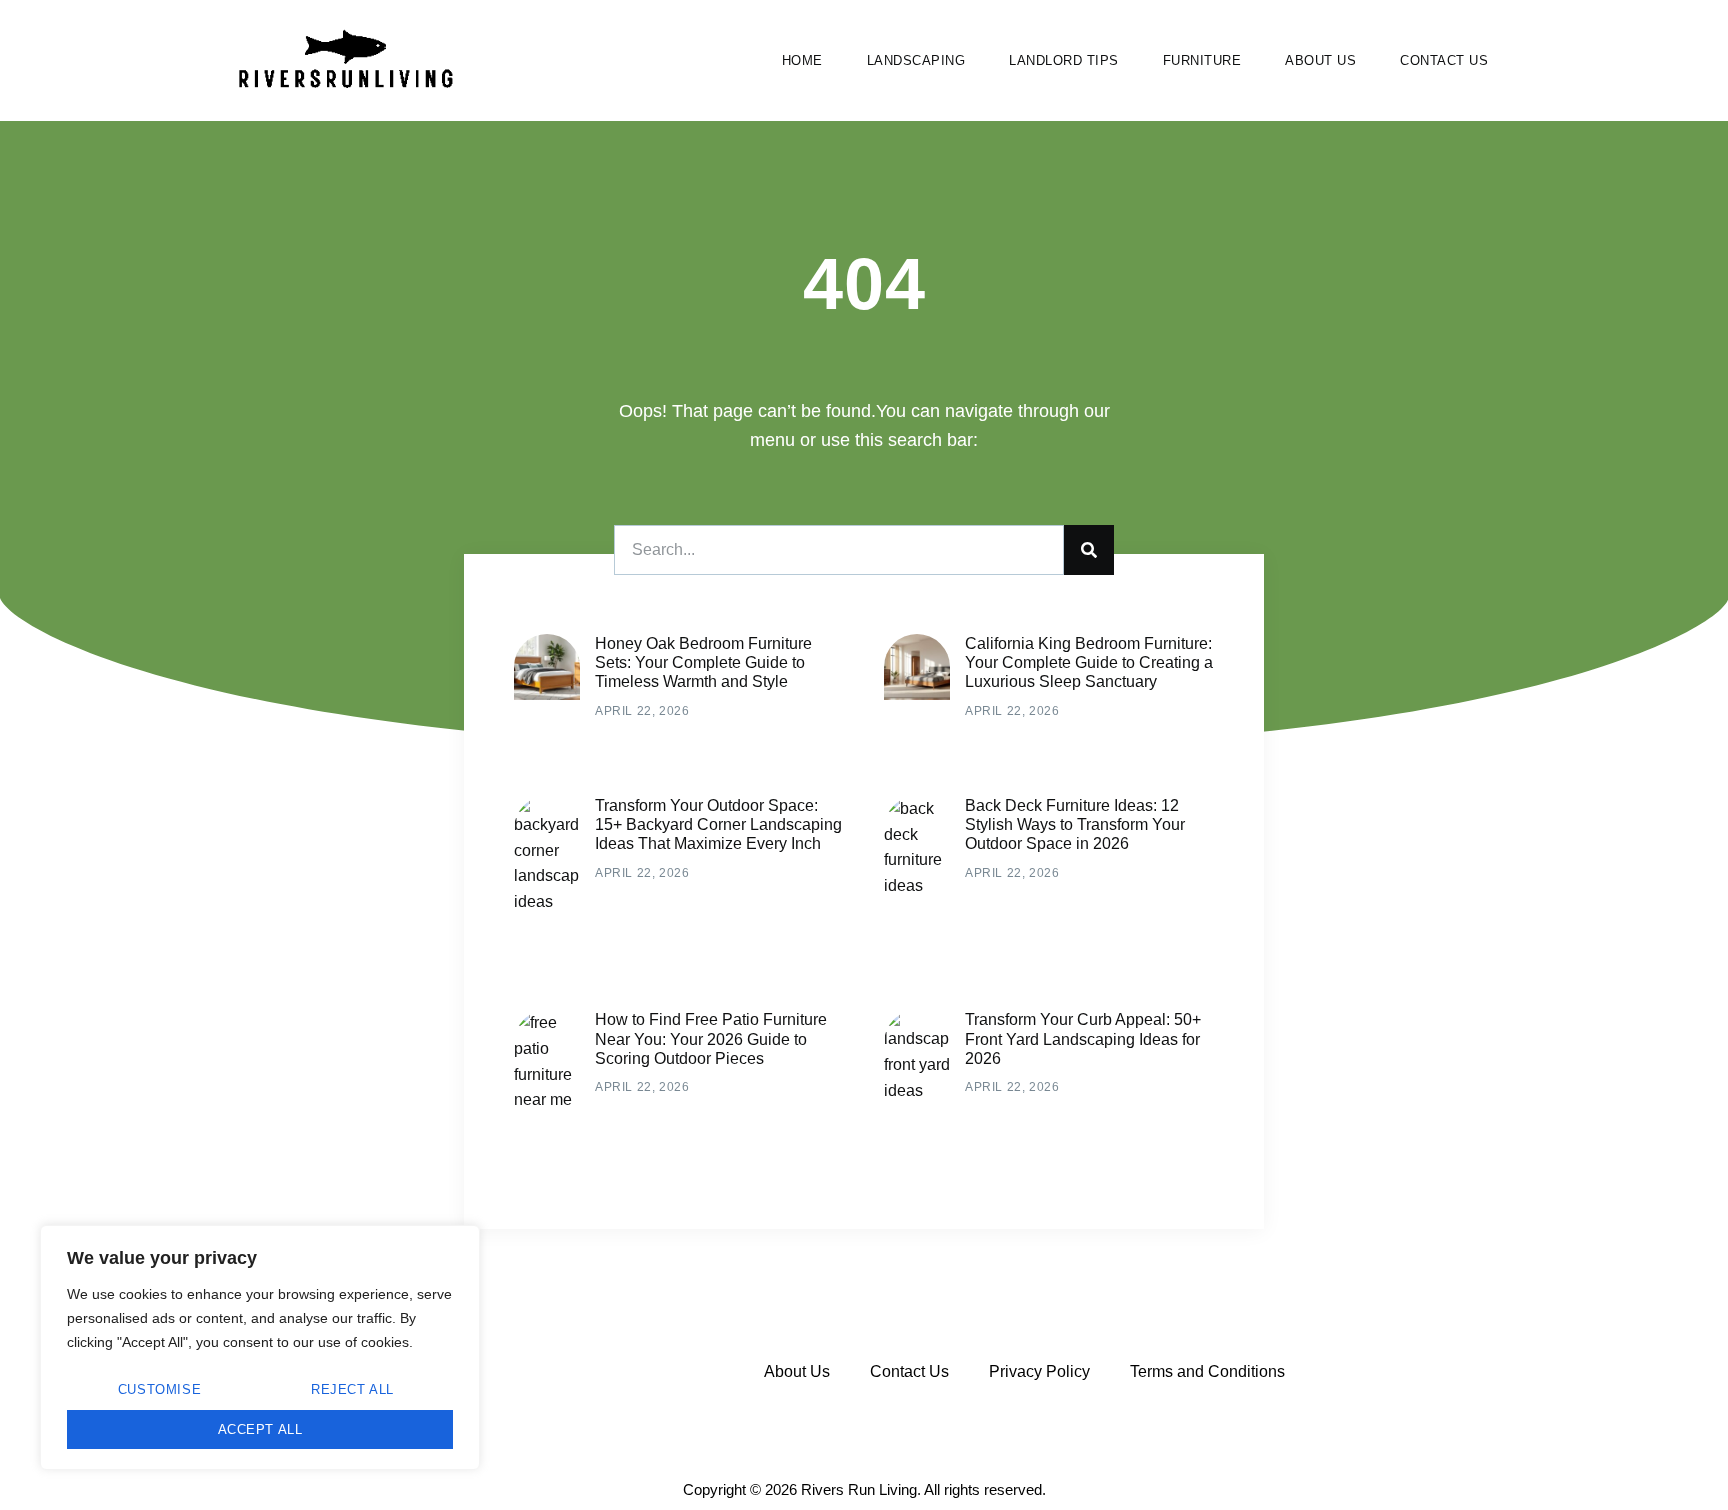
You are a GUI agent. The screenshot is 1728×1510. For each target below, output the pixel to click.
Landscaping (916, 60)
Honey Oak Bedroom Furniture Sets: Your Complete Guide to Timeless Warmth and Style (703, 662)
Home (802, 60)
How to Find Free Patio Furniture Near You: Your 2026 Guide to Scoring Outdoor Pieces (711, 1038)
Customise (159, 1389)
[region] (260, 1347)
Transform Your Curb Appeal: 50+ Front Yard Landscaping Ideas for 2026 (1083, 1038)
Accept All (260, 1429)
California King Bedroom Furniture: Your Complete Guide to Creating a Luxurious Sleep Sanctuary (1089, 662)
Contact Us (1444, 60)
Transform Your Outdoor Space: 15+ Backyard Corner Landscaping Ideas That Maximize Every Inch (718, 824)
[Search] (1089, 550)
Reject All (352, 1389)
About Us (1320, 60)
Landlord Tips (1064, 60)
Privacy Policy (1039, 1371)
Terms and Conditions (1207, 1371)
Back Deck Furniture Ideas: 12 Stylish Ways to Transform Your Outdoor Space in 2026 (1075, 824)
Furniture (1202, 60)
